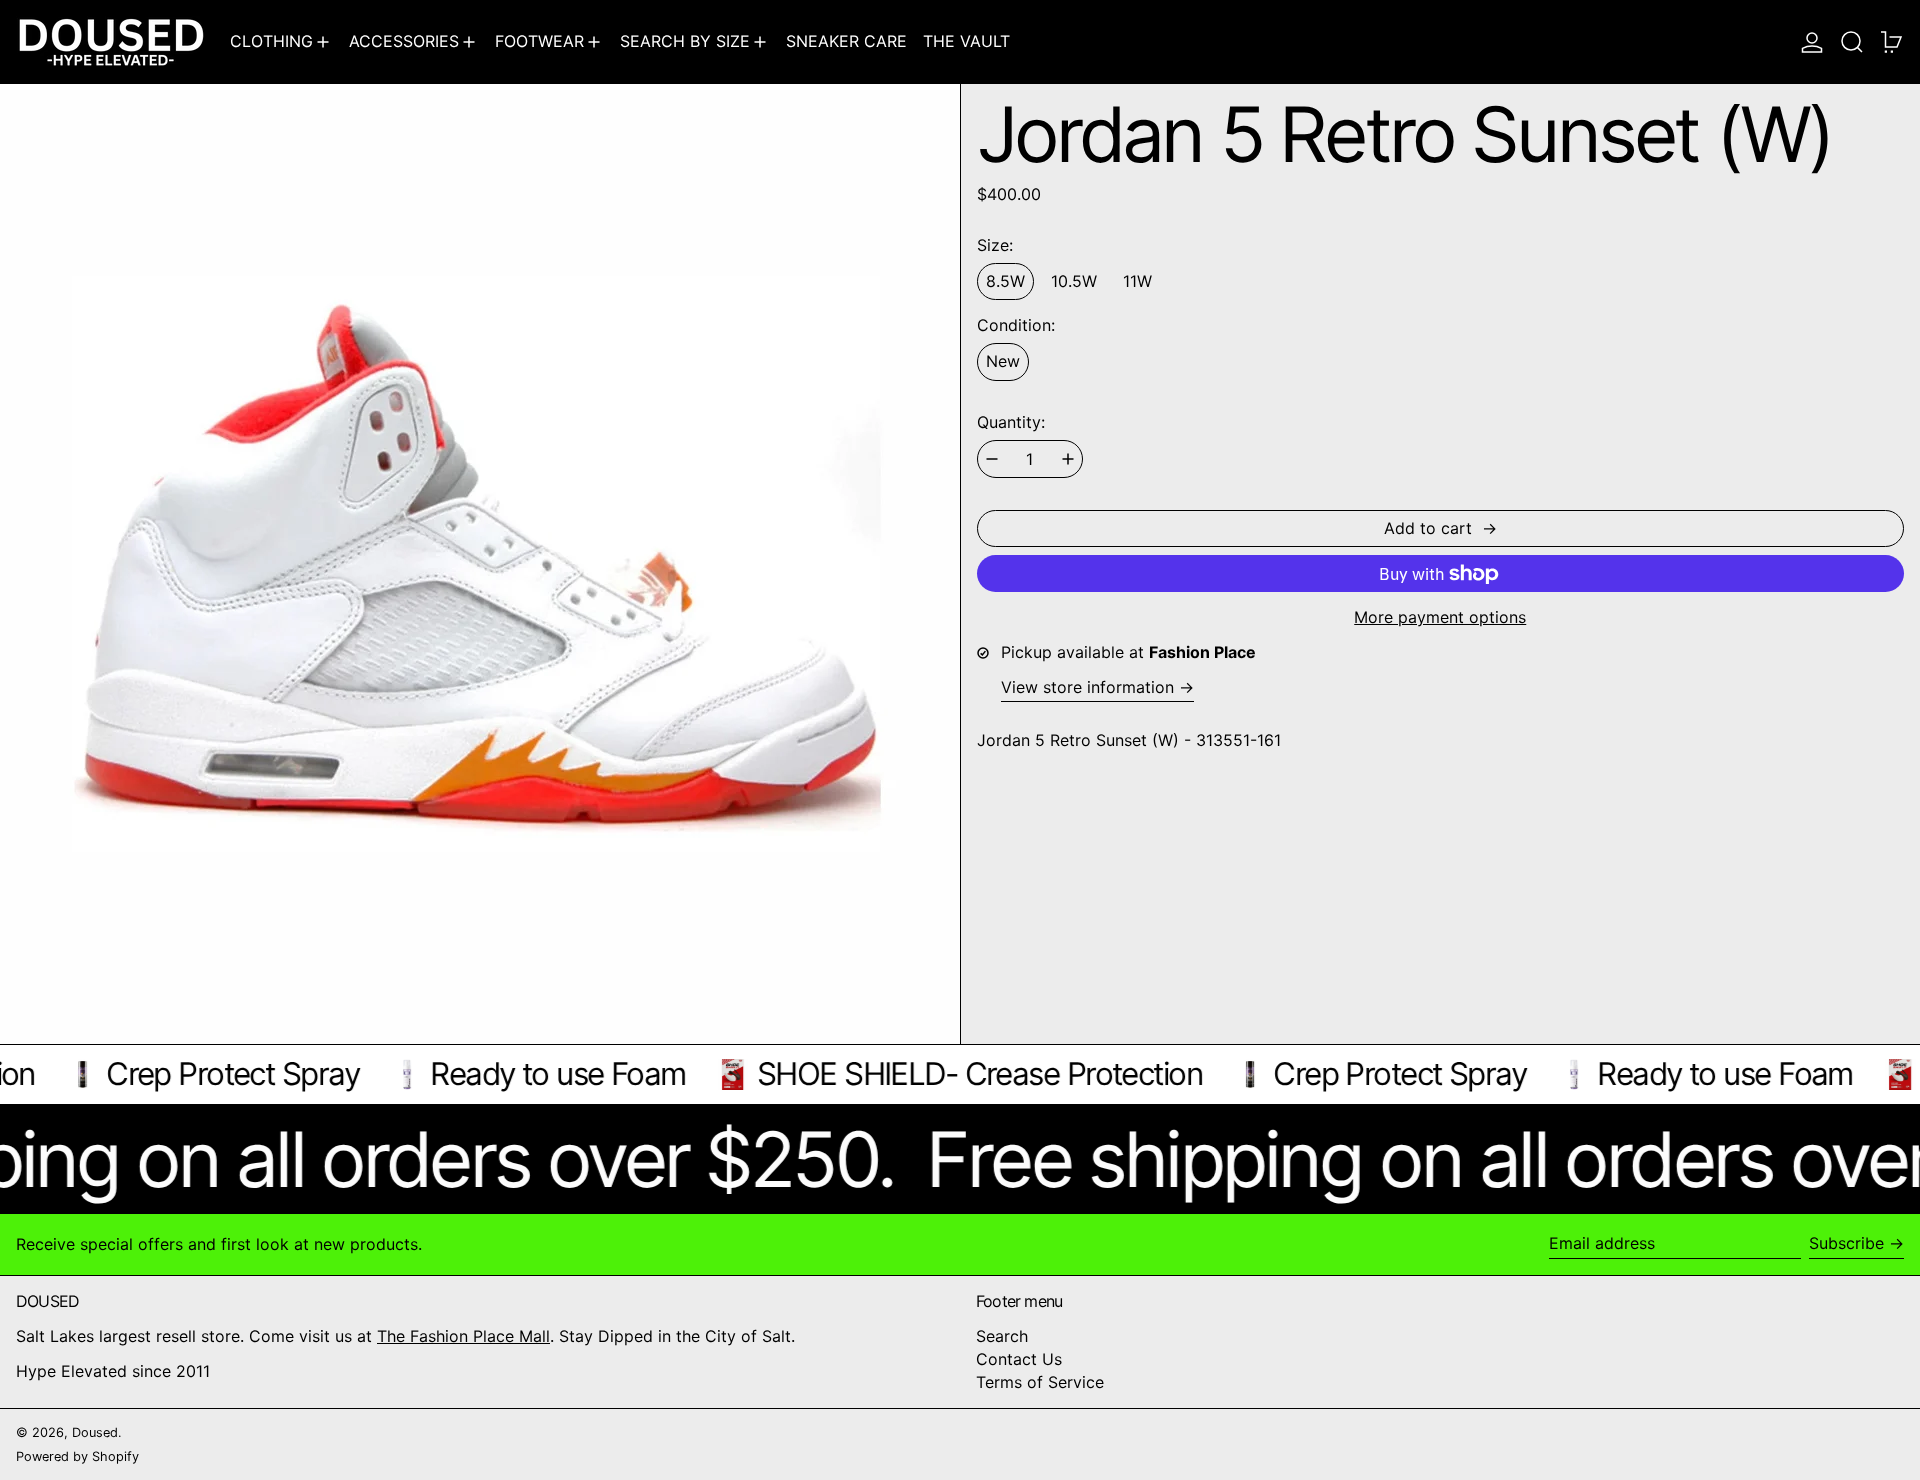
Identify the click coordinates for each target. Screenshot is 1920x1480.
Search (1002, 1336)
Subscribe (1846, 1243)
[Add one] (1068, 459)
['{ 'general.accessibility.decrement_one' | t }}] (992, 459)
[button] (1852, 41)
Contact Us (1019, 1359)
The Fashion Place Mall (463, 1336)
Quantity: (1011, 422)
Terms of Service (1040, 1382)
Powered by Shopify (77, 1456)
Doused (95, 1432)
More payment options (1440, 617)
